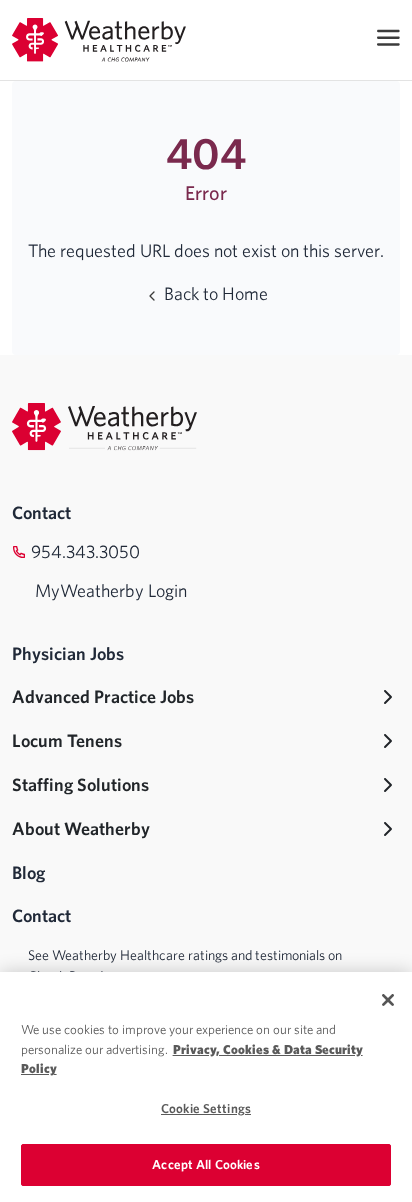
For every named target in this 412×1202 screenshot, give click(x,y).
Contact (41, 512)
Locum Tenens (67, 740)
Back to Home (214, 293)
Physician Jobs (68, 653)
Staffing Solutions (80, 784)
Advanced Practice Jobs (103, 696)
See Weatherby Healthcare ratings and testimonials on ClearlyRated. (185, 965)
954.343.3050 (85, 551)
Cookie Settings (206, 1108)
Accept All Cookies (205, 1164)
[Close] (388, 1000)
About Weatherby (81, 828)
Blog (28, 872)
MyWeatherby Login (111, 590)
